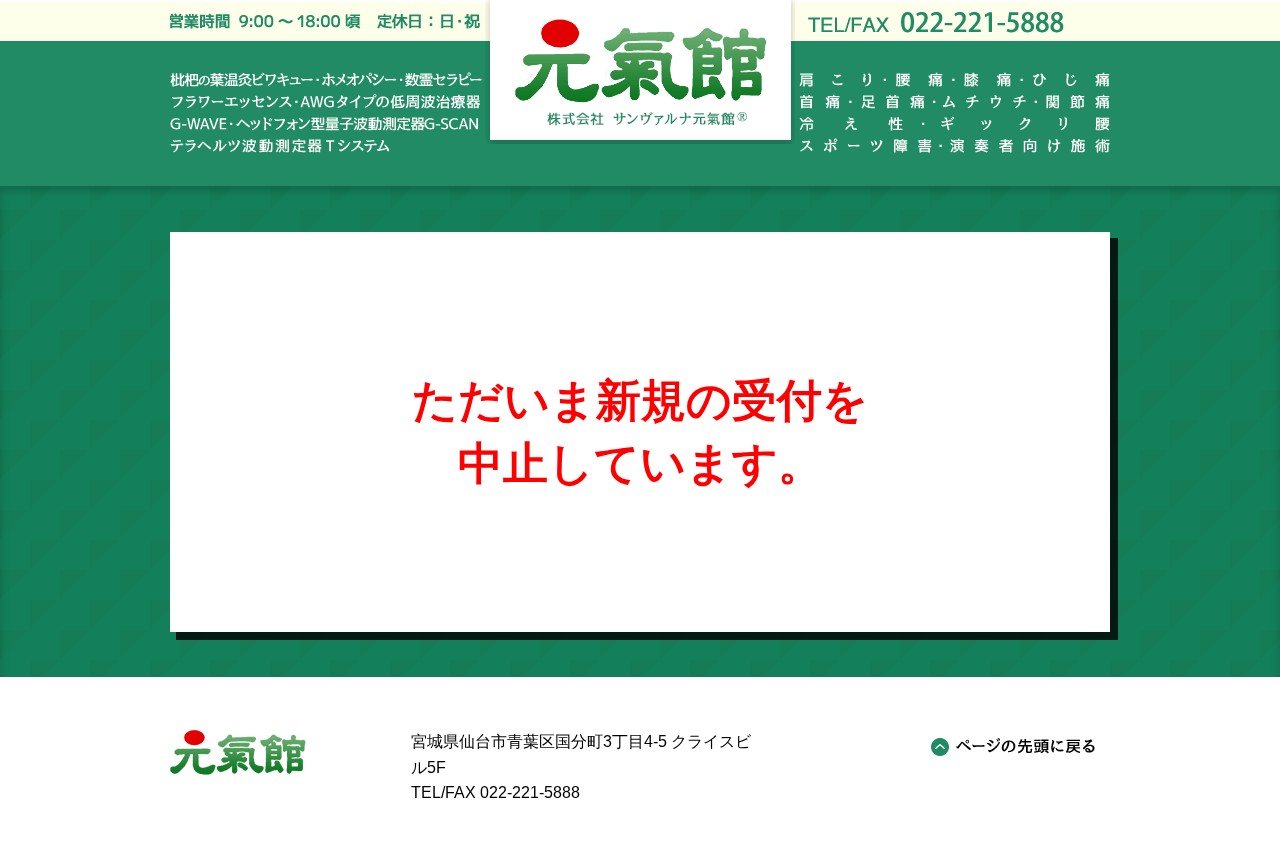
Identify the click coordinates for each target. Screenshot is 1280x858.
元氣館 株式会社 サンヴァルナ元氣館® (640, 72)
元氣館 (238, 752)
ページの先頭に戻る (1014, 747)
